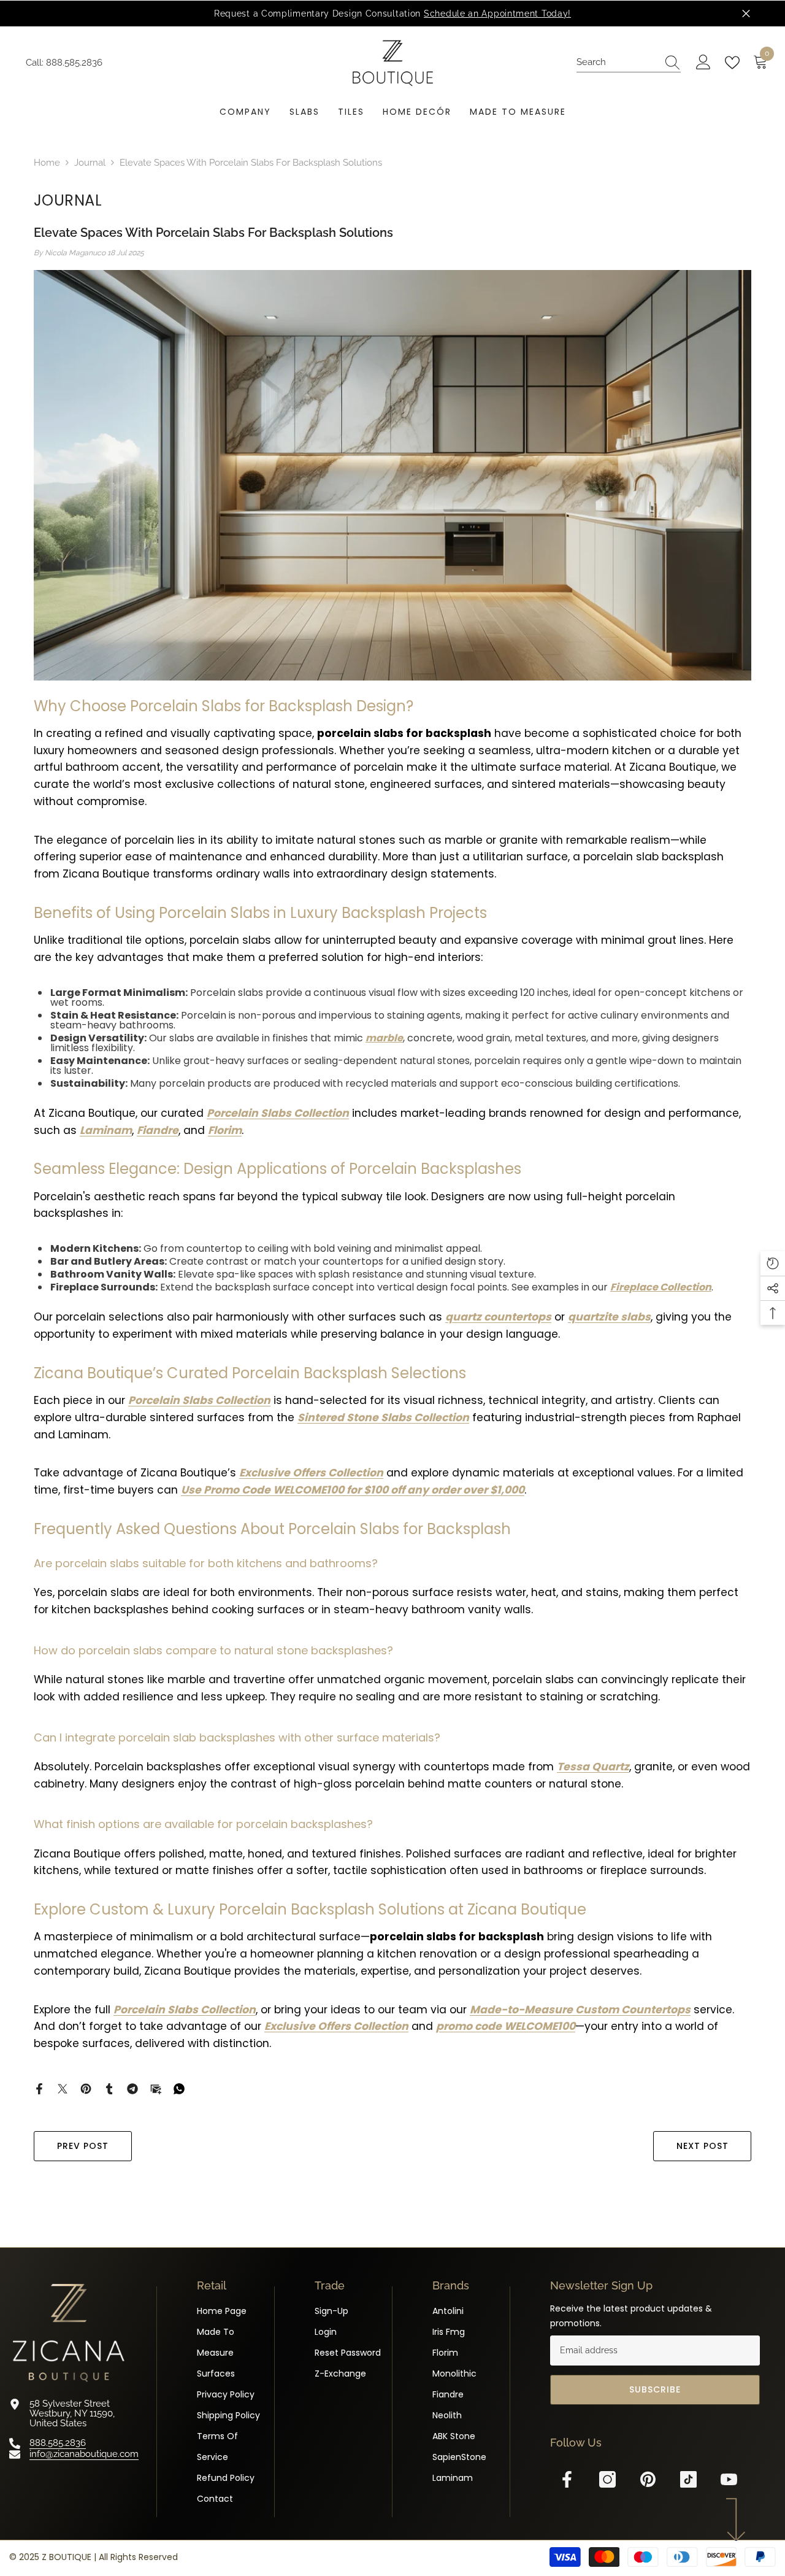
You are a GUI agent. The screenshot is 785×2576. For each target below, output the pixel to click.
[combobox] (617, 62)
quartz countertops (498, 1317)
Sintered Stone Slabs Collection (383, 1417)
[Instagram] (607, 2479)
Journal (90, 163)
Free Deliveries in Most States (425, 13)
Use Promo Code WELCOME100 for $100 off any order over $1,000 (353, 1490)
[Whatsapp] (179, 2088)
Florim (225, 1130)
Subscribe (655, 2389)
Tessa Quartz (593, 1767)
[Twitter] (63, 2088)
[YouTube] (729, 2479)
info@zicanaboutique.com (84, 2454)
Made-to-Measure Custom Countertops (580, 2010)
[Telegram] (132, 2088)
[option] (392, 13)
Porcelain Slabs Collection (278, 1113)
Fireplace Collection (661, 1287)
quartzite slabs (609, 1317)
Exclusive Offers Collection (311, 1473)
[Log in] (703, 63)
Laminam (106, 1130)
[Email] (156, 2088)
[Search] (629, 63)
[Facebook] (39, 2088)
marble (384, 1038)
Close (746, 14)
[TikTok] (688, 2479)
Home (47, 163)
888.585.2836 (74, 63)
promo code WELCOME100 (506, 2026)
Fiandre (158, 1130)
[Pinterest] (86, 2088)
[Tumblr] (109, 2088)
